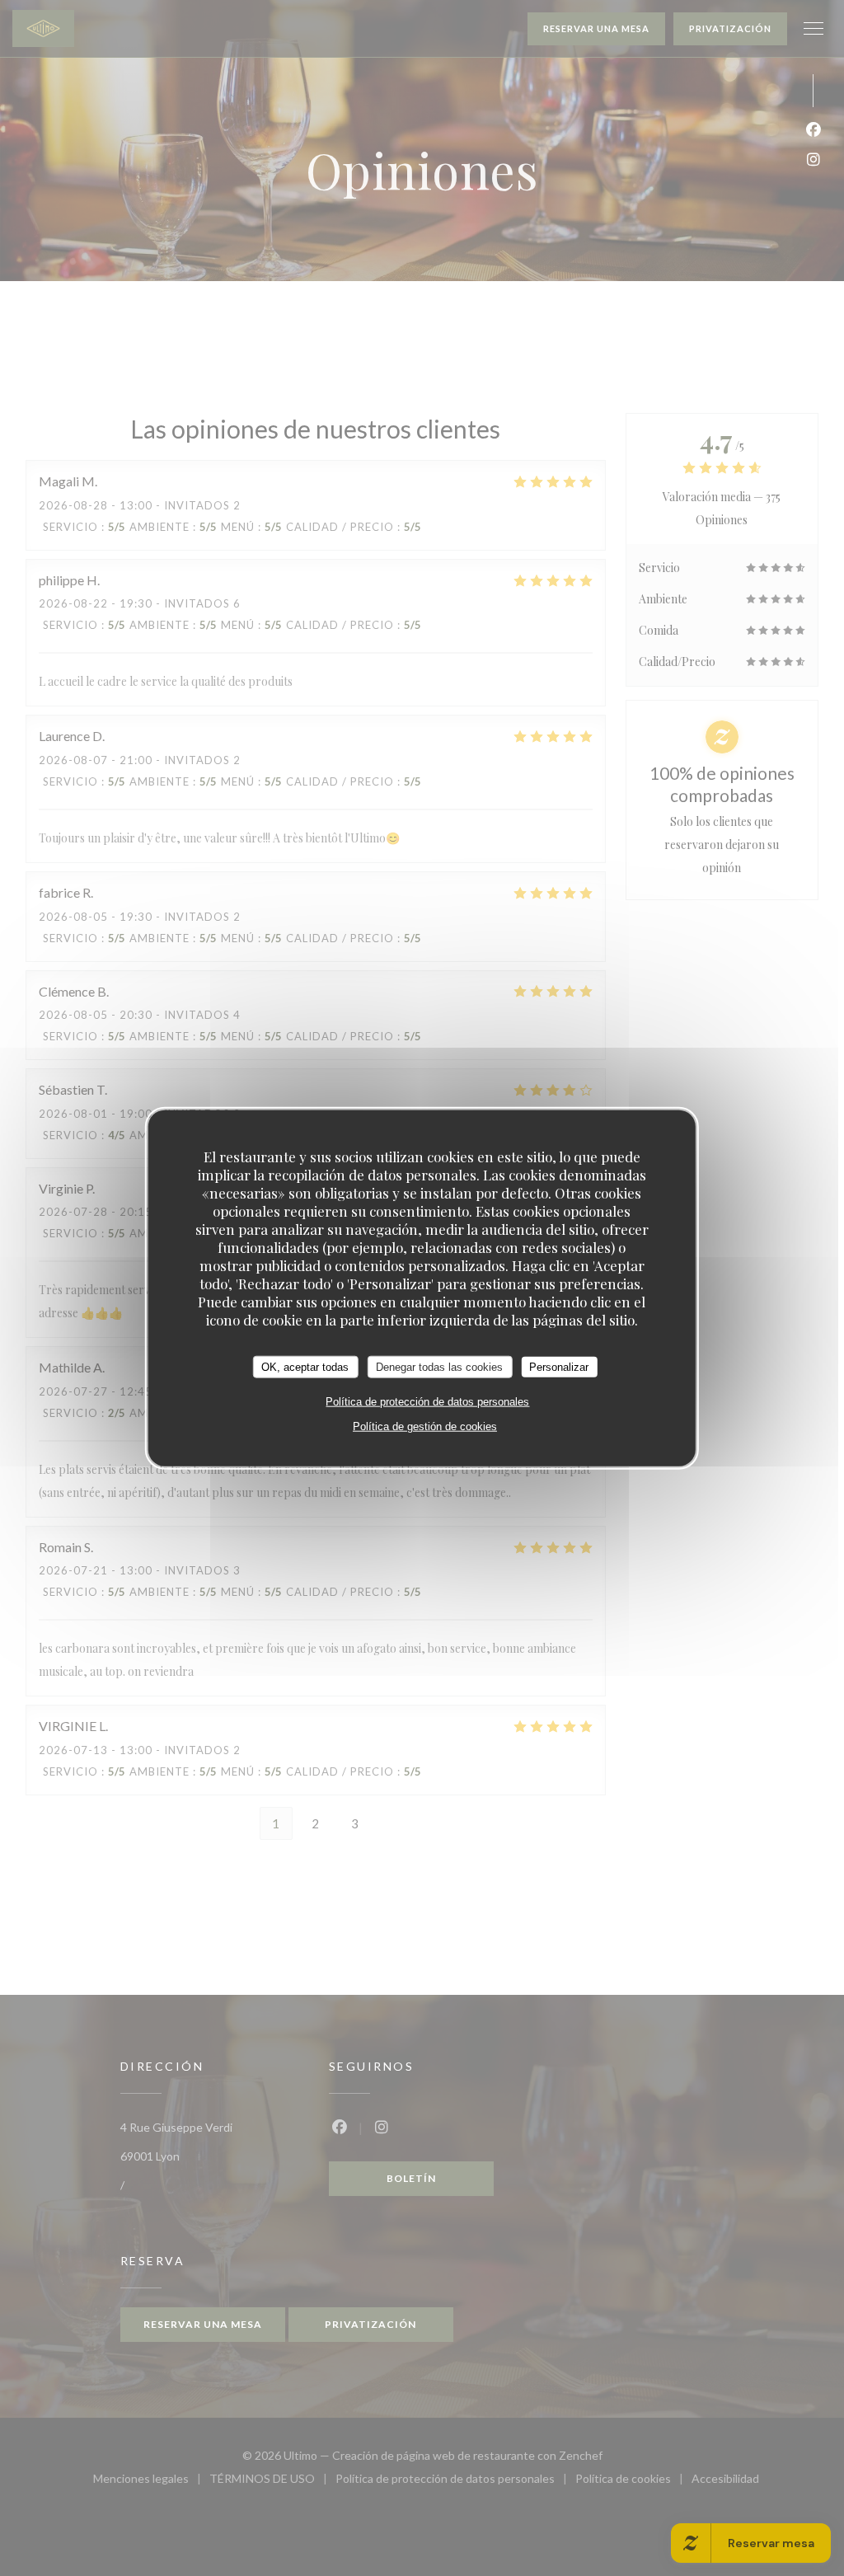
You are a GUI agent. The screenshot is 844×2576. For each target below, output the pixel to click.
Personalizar (559, 1366)
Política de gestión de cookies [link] (425, 1426)
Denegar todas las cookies (439, 1366)
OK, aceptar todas (305, 1366)
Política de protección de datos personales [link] (427, 1402)
